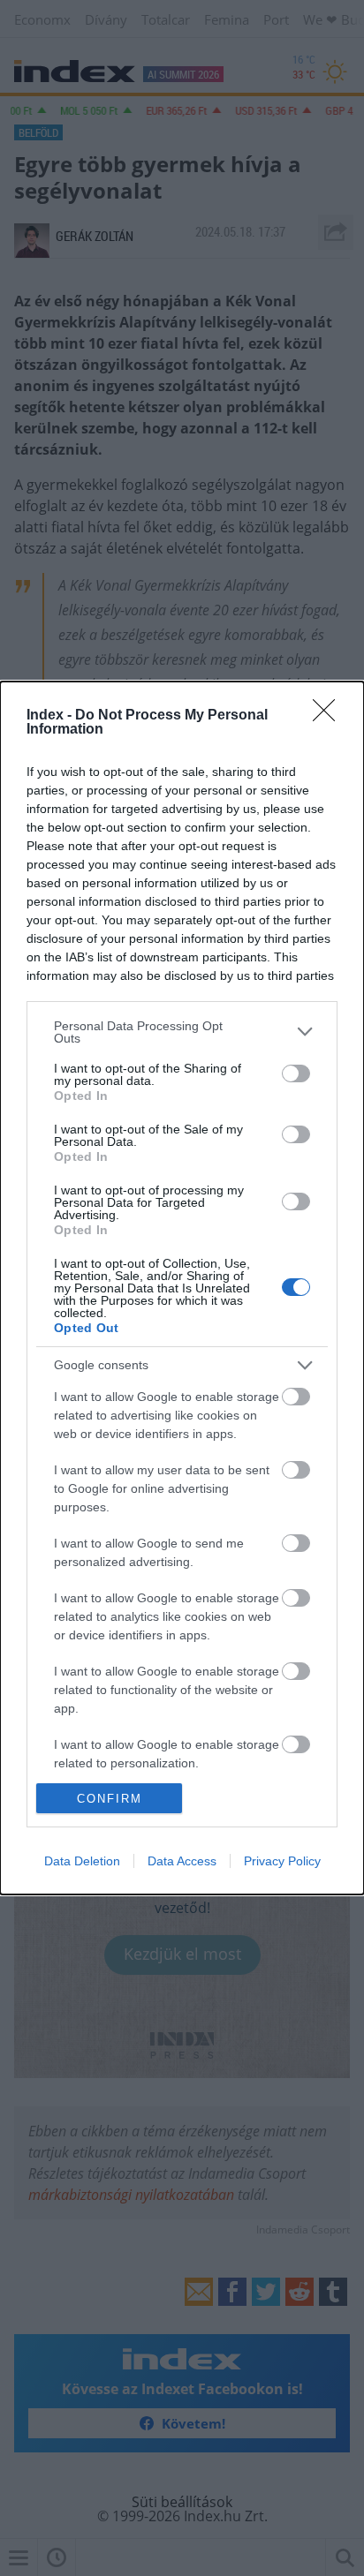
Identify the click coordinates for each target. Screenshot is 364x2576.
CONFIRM (110, 1799)
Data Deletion (82, 1861)
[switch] (296, 1073)
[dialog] (182, 1288)
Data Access (182, 1861)
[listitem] (182, 1032)
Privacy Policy (282, 1861)
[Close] (330, 716)
